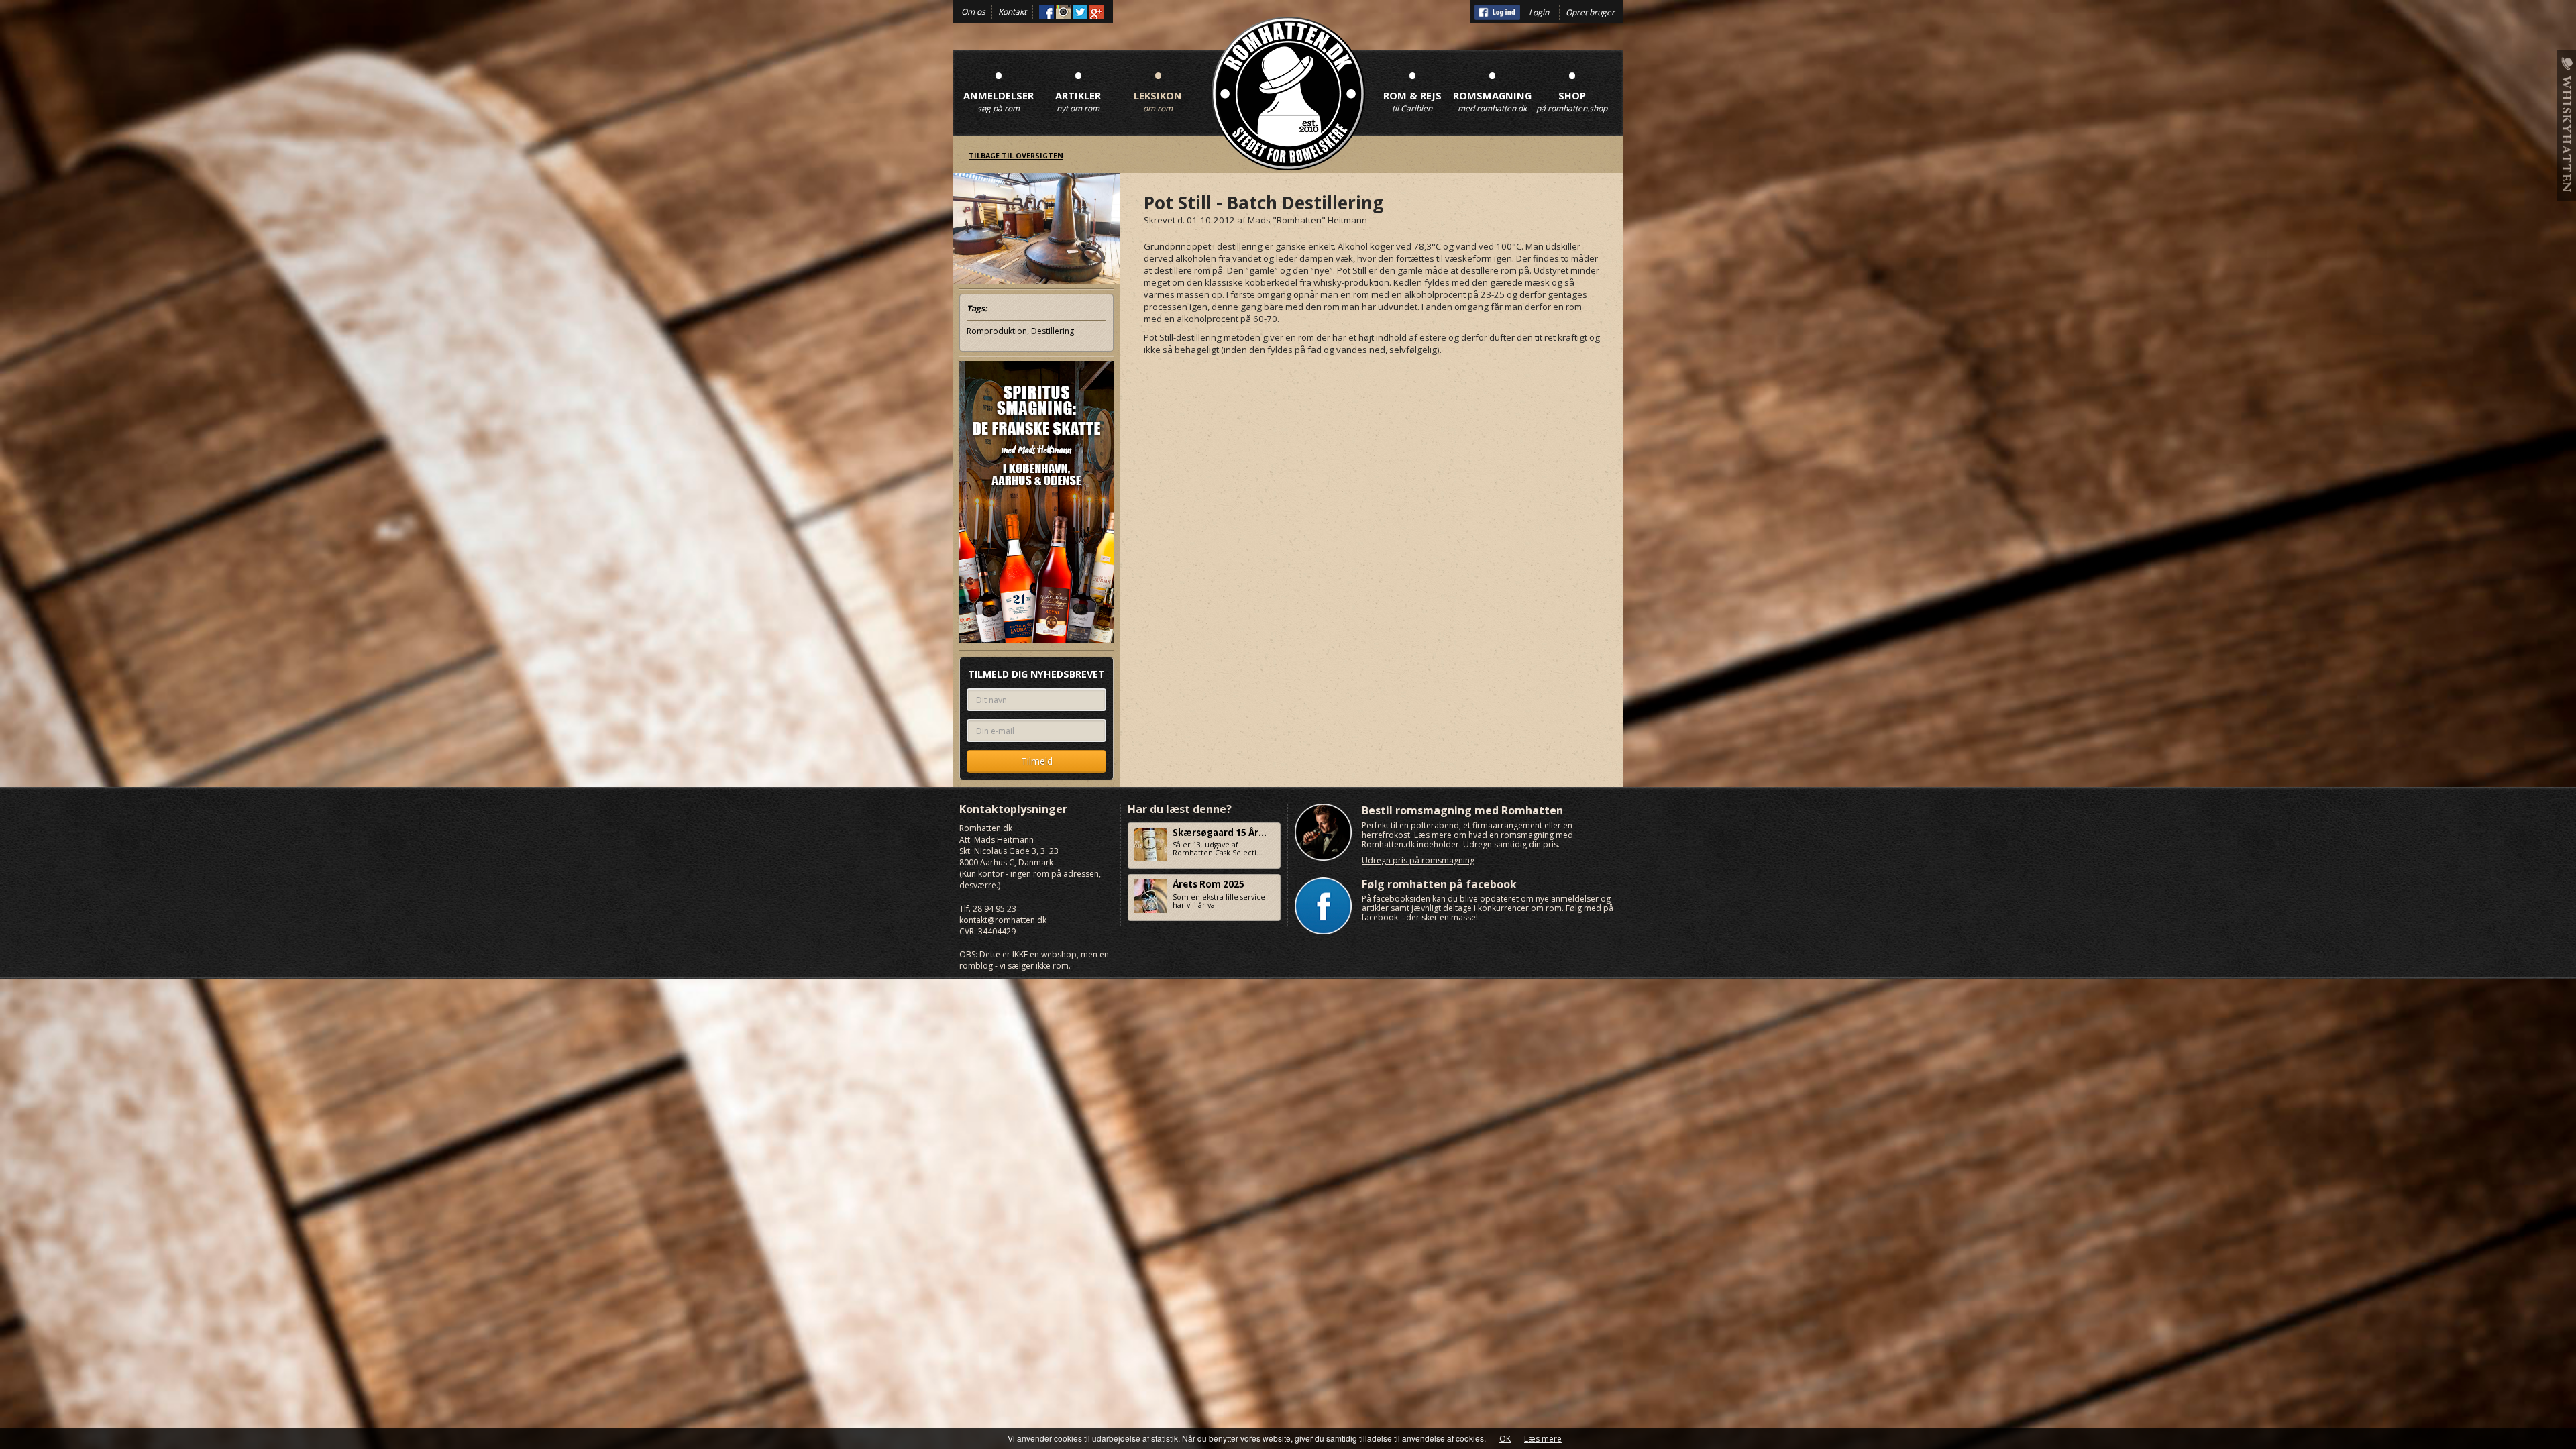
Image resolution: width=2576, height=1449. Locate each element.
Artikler (1078, 88)
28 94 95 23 (995, 909)
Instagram (1063, 12)
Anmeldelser (999, 88)
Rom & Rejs (1412, 88)
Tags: (977, 308)
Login (1539, 12)
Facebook (1046, 12)
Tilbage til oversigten (1016, 156)
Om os (973, 12)
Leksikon (1158, 88)
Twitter (1080, 12)
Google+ (1097, 12)
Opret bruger (1590, 12)
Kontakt (1012, 12)
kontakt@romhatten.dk (1003, 920)
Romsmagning (1492, 88)
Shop (1572, 88)
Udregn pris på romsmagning (1418, 860)
